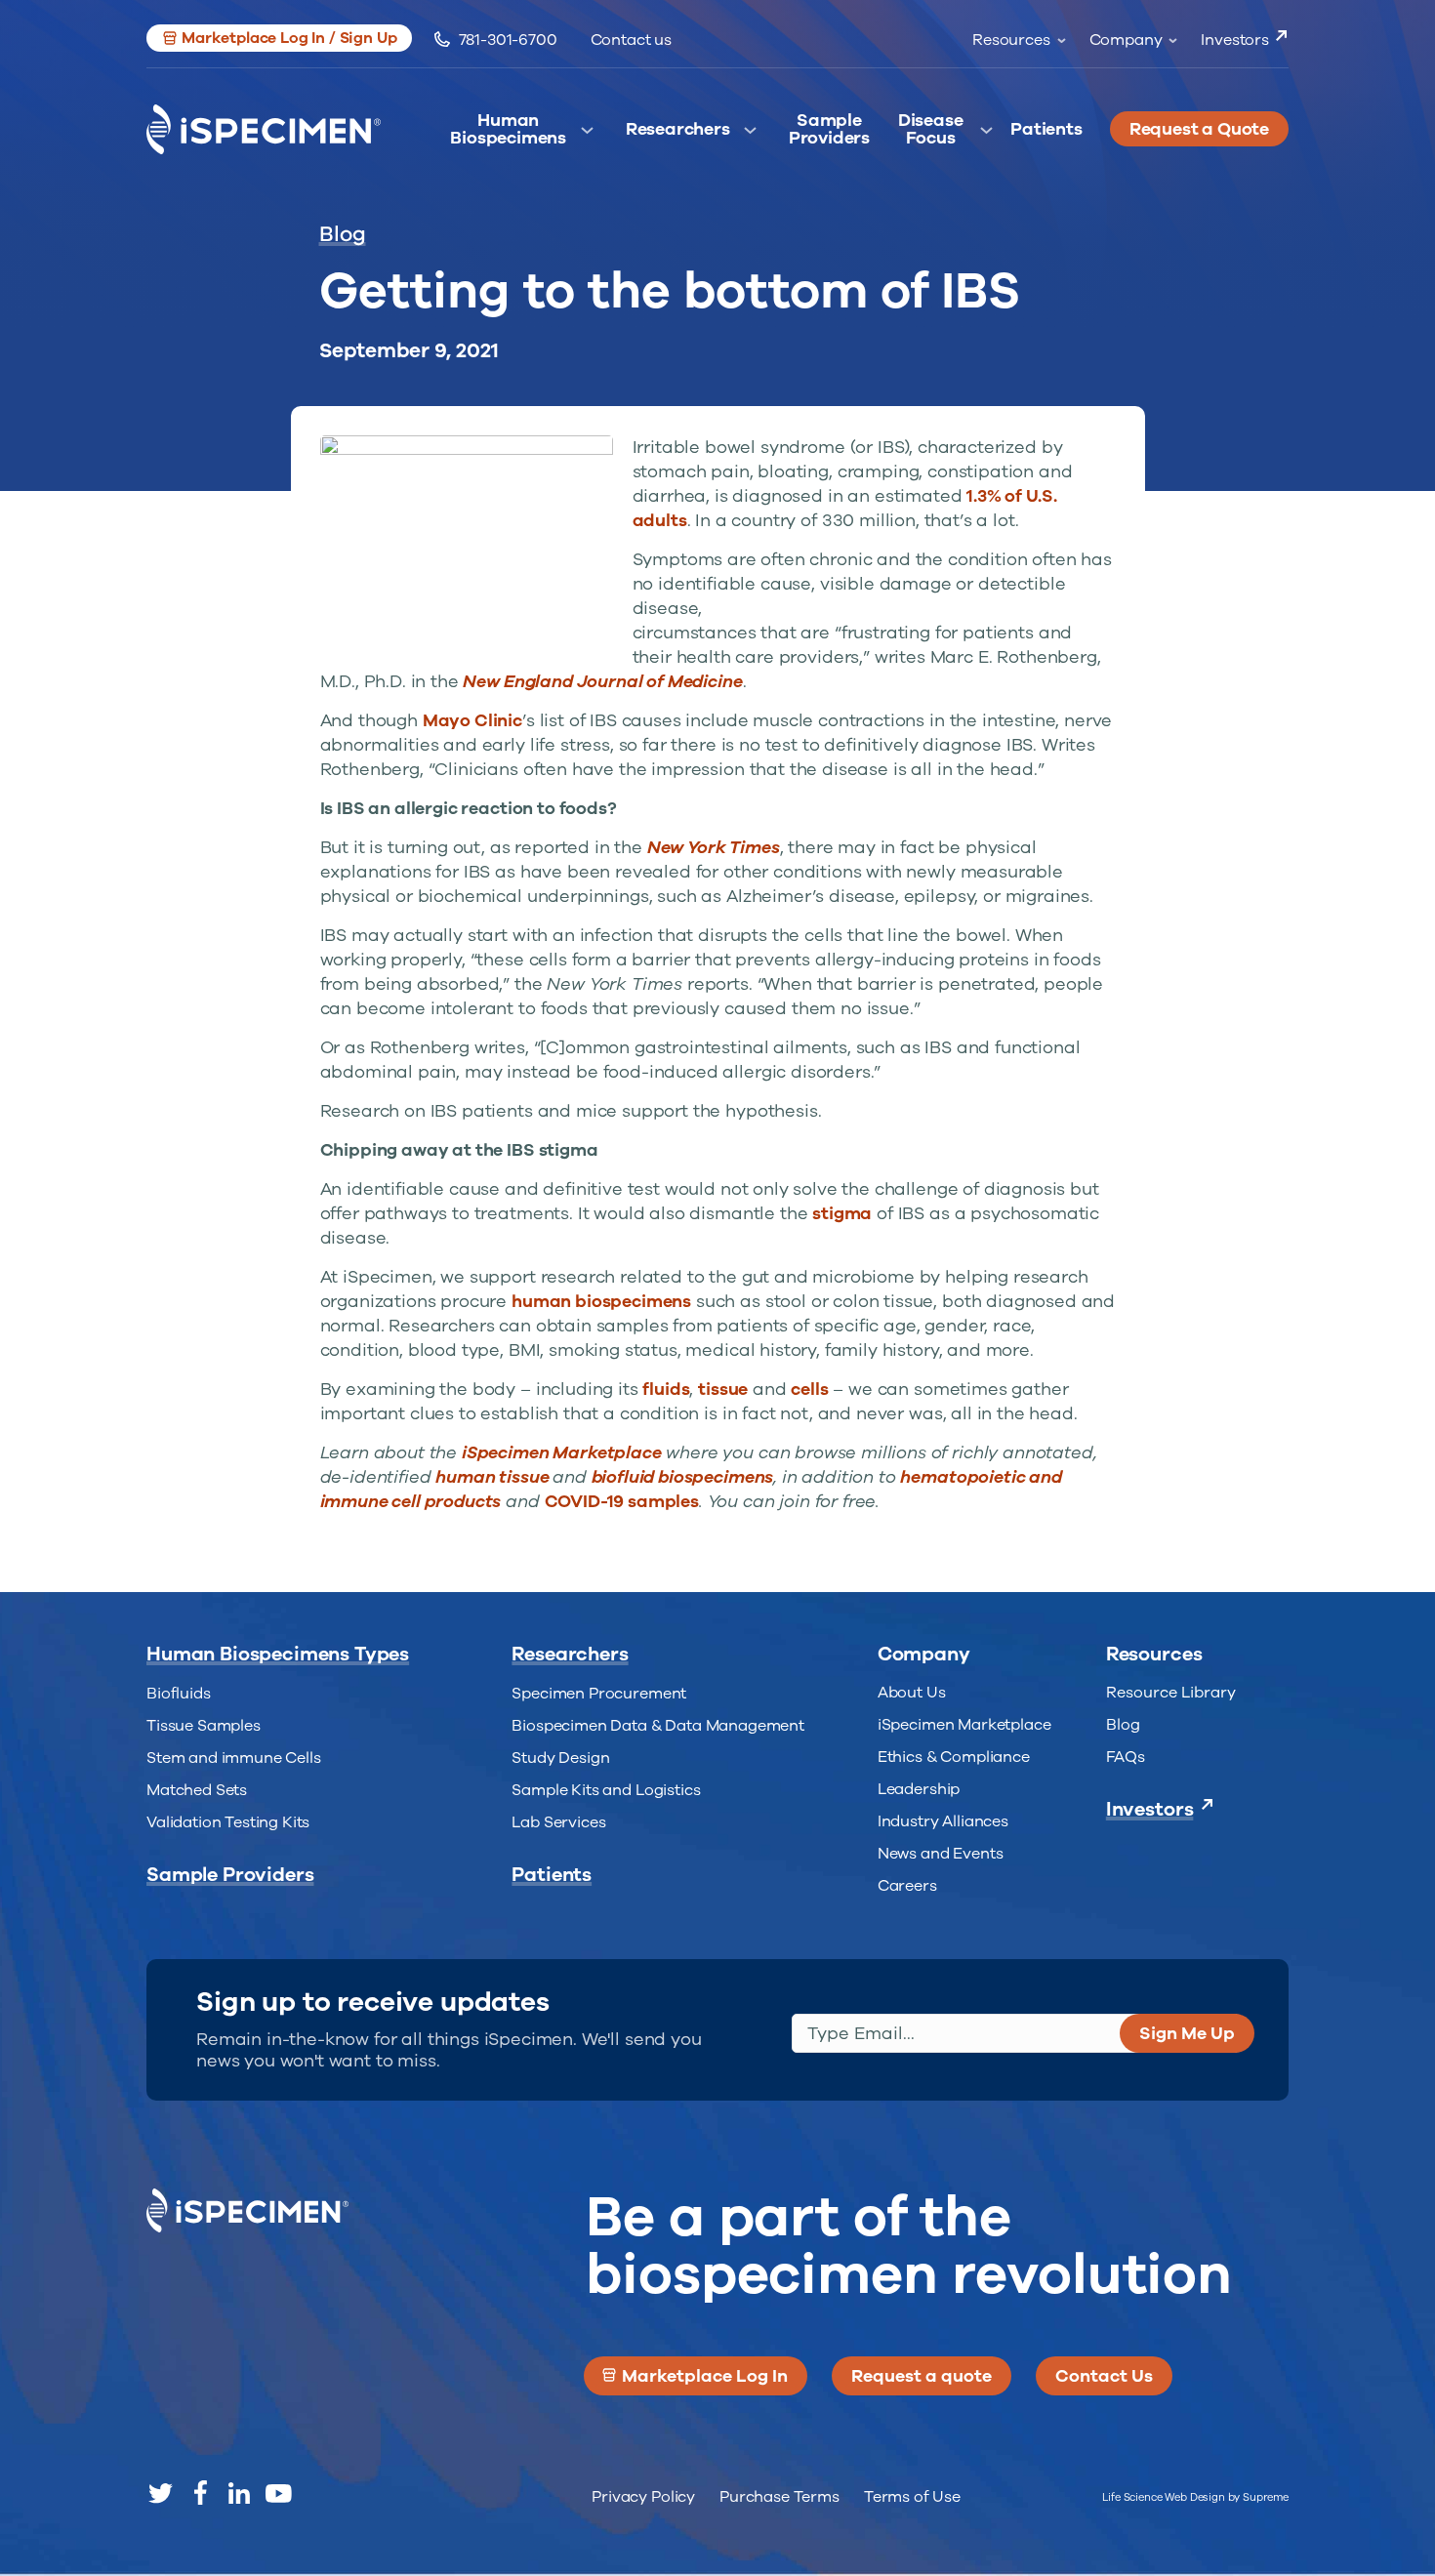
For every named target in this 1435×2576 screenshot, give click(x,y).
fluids (666, 1389)
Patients (1046, 130)
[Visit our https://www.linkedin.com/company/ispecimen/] (239, 2493)
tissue (723, 1389)
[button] (279, 38)
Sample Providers (829, 134)
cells (809, 1389)
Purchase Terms (779, 2497)
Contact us (631, 40)
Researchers (678, 130)
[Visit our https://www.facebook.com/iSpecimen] (200, 2493)
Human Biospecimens (508, 134)
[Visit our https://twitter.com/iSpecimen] (161, 2493)
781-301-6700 (508, 40)
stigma (842, 1213)
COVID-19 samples (622, 1501)
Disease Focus (931, 134)
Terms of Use (912, 2497)
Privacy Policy (643, 2497)
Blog (343, 234)
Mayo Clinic (472, 720)
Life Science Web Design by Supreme (1195, 2497)
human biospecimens (601, 1301)
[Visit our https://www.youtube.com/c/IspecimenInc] (278, 2493)
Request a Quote (1199, 129)
